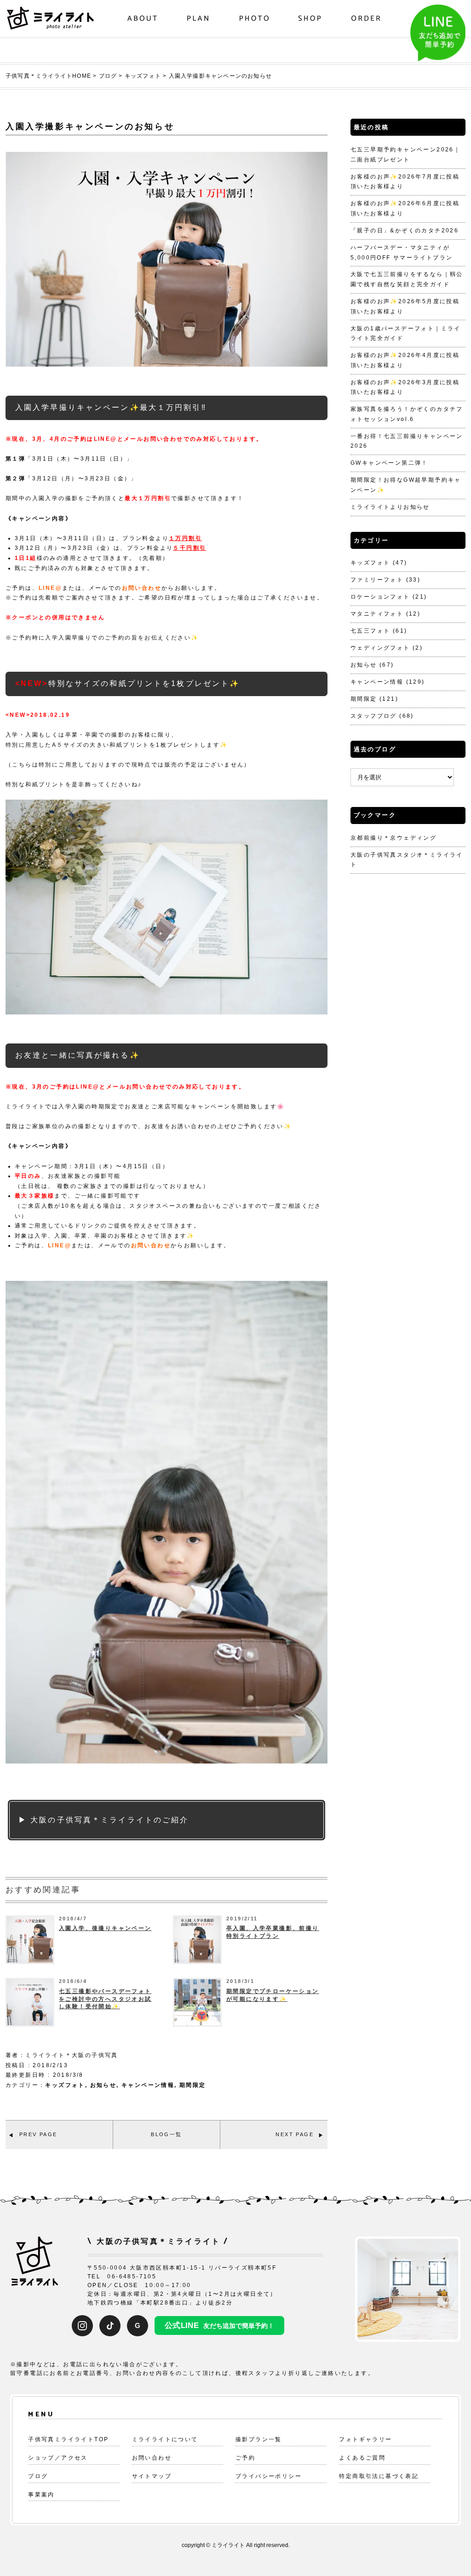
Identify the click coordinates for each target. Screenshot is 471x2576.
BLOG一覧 (166, 2134)
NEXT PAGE (295, 2134)
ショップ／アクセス (58, 2458)
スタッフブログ (374, 716)
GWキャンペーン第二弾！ (389, 463)
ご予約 (245, 2458)
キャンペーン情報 (148, 2085)
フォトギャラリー (365, 2439)
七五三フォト (370, 631)
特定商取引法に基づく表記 (379, 2476)
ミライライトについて (165, 2439)
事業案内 (41, 2495)
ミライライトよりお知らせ (390, 507)
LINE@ (50, 588)
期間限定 (193, 2085)
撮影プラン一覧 (259, 2439)
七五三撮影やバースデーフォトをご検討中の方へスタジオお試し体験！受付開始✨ (105, 1999)
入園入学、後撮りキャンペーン (105, 1928)
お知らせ (103, 2085)
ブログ (38, 2476)
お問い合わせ (142, 588)
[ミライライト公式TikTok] (110, 2326)
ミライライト (228, 2545)
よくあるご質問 (362, 2458)
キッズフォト (65, 2085)
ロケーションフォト (380, 597)
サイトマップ (152, 2476)
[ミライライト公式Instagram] (82, 2326)
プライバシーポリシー (269, 2476)
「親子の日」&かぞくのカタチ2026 (405, 231)
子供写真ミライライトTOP (68, 2439)
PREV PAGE (38, 2134)
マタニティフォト (377, 614)
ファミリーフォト (377, 580)
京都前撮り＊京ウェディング (393, 838)
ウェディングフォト (380, 648)
